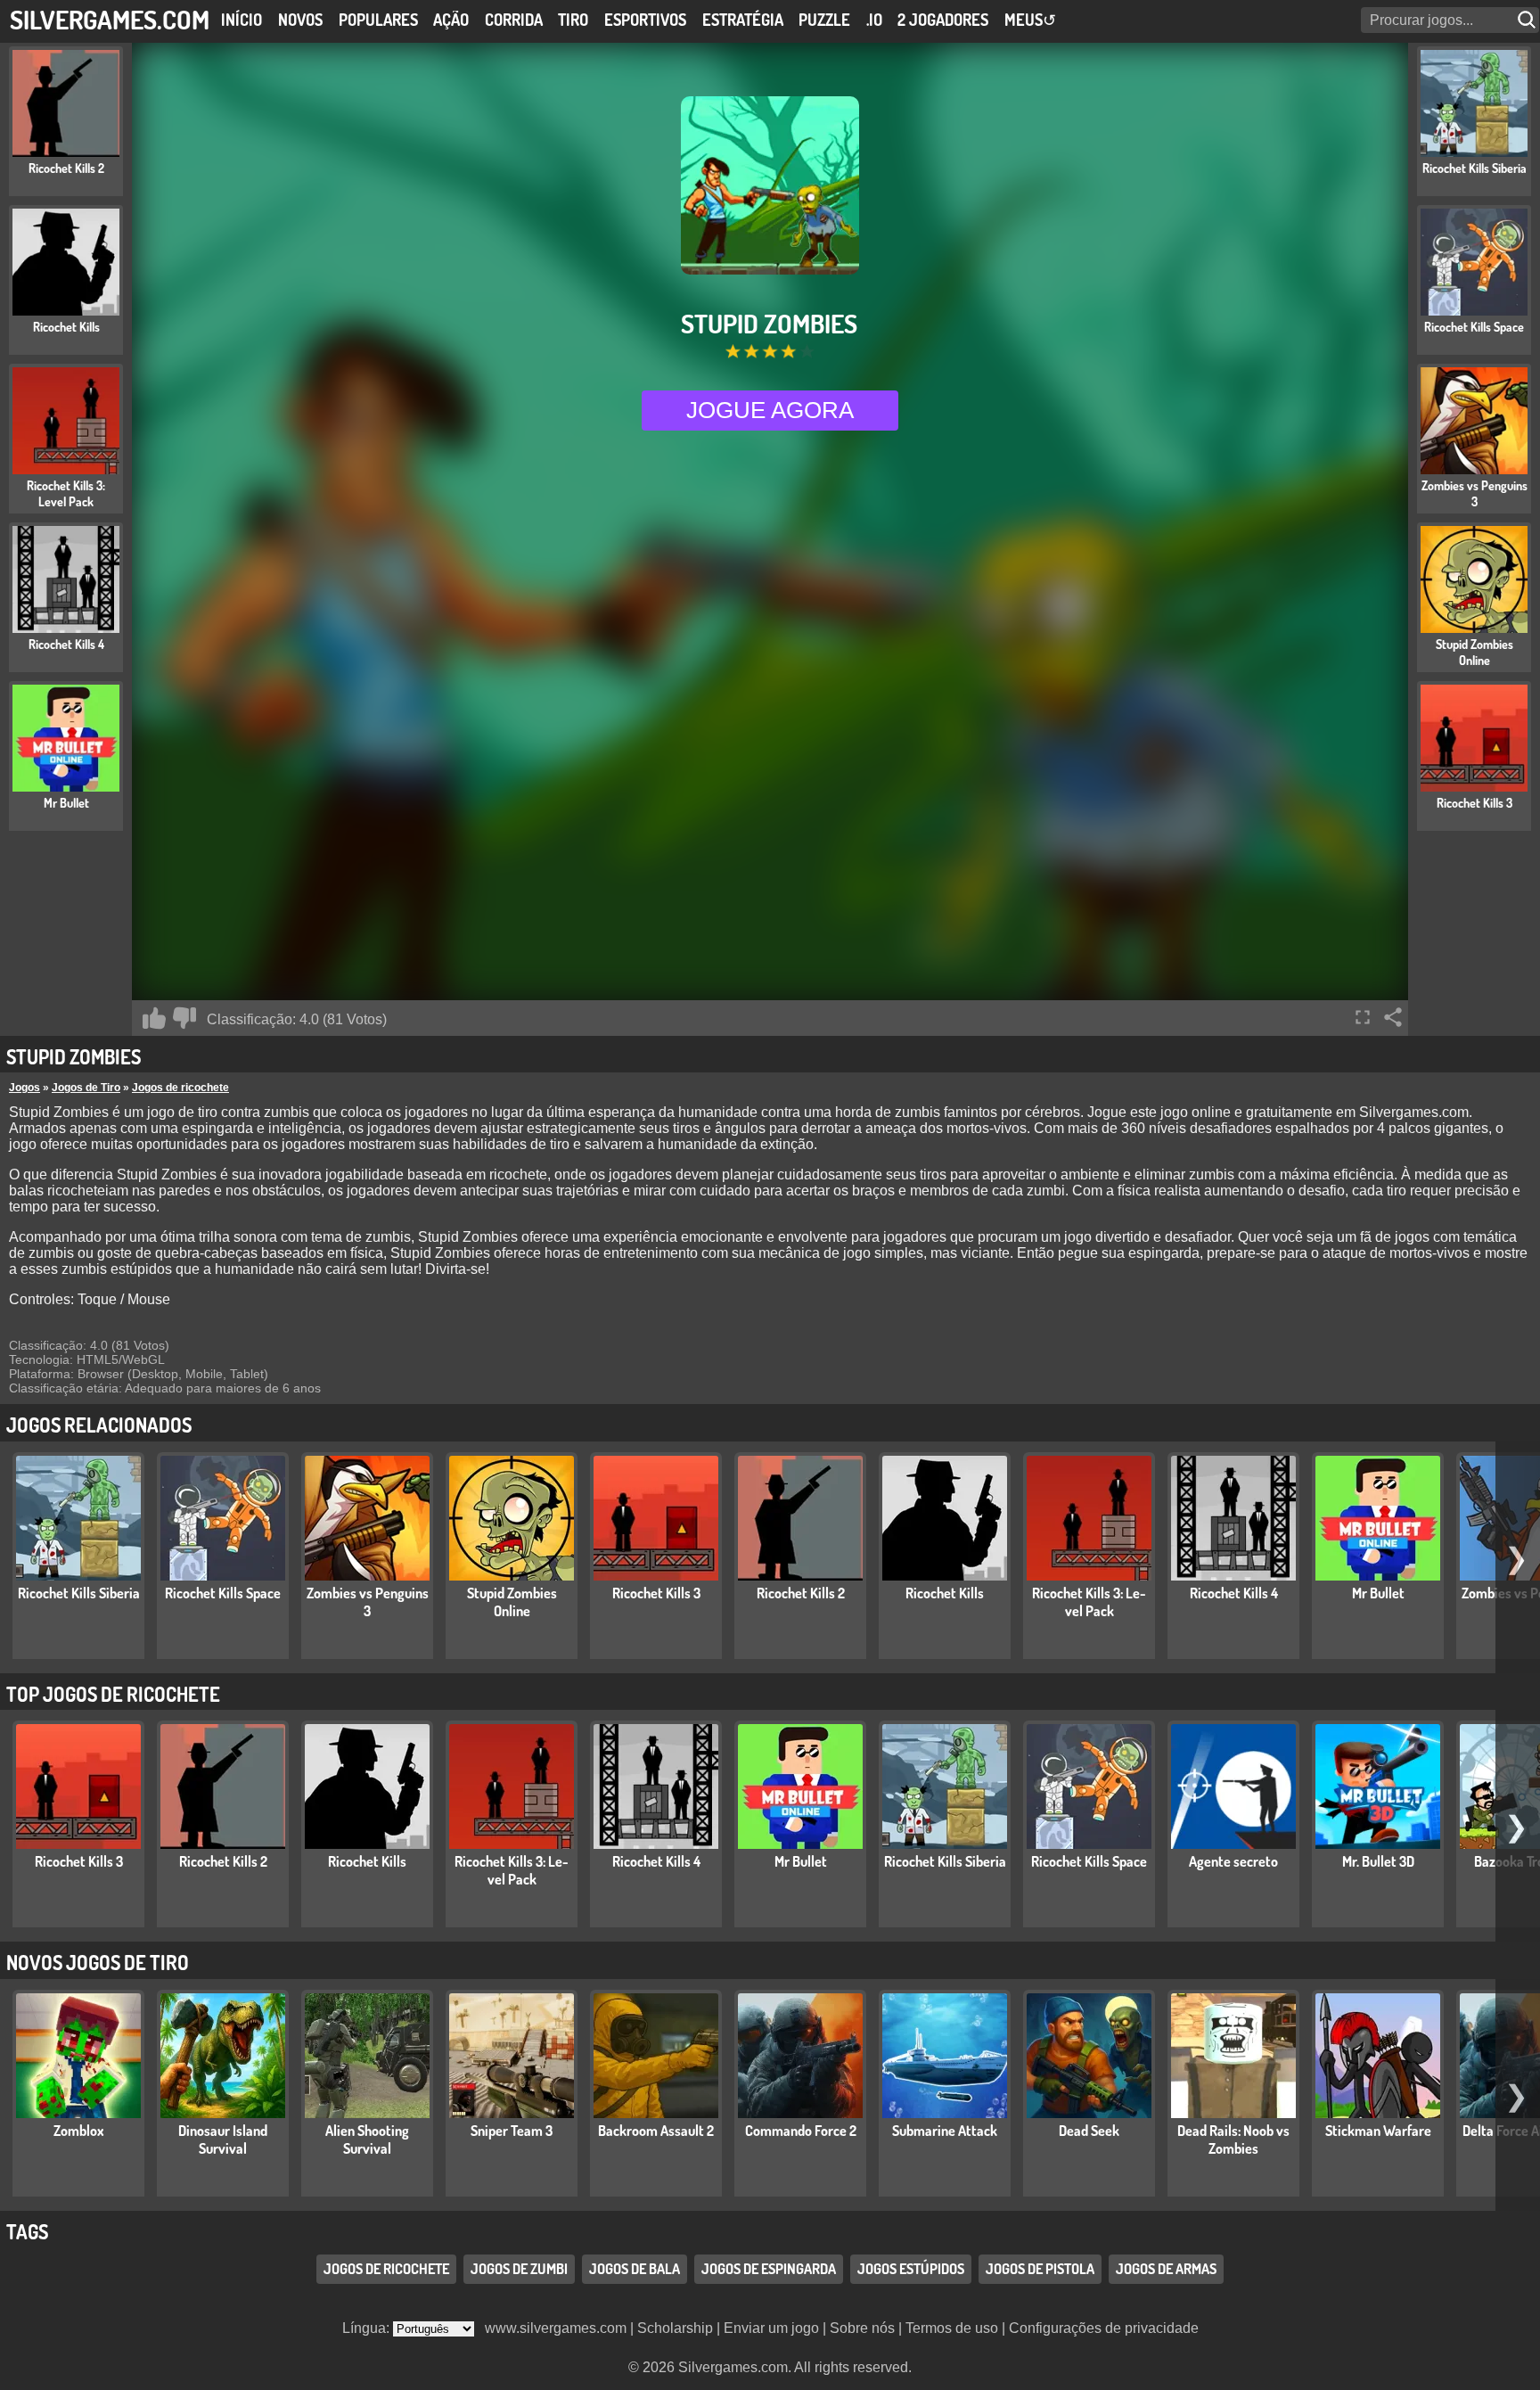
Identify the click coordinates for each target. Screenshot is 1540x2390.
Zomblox (79, 2131)
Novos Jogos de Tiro (98, 1962)
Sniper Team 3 (512, 2131)
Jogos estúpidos (911, 2269)
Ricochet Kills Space (223, 1593)
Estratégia (743, 20)
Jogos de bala (635, 2269)
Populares (378, 20)
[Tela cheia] (1363, 1017)
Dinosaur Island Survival (223, 2140)
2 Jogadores (943, 20)
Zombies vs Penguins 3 (368, 1602)
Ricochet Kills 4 (1234, 1593)
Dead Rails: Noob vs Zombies (1233, 2140)
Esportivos (645, 20)
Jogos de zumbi (519, 2269)
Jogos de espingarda (769, 2269)
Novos (300, 20)
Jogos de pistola (1040, 2269)
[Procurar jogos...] (1528, 20)
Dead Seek (1089, 2131)
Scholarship (675, 2328)
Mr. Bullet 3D (1378, 1861)
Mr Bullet (1378, 1593)
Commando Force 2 (801, 2131)
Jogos (25, 1088)
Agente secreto (1233, 1861)
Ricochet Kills (945, 1593)
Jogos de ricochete (180, 1088)
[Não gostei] (184, 1018)
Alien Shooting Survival (367, 2140)
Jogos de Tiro (86, 1088)
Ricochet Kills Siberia (79, 1593)
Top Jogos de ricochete (113, 1694)
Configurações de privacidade (1104, 2328)
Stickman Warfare (1378, 2131)
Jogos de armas (1166, 2269)
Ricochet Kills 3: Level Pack (1089, 1602)
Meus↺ (1030, 20)
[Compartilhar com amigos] (1393, 1017)
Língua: (368, 2328)
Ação (451, 20)
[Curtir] (154, 1018)
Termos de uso (952, 2328)
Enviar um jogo (771, 2328)
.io (874, 20)
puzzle (824, 20)
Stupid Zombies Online (512, 1602)
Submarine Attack (945, 2131)
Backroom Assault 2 (656, 2131)
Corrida (514, 20)
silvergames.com (110, 19)
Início (242, 20)
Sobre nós (862, 2328)
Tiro (573, 20)
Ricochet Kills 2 (801, 1593)
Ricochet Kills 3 (656, 1593)
